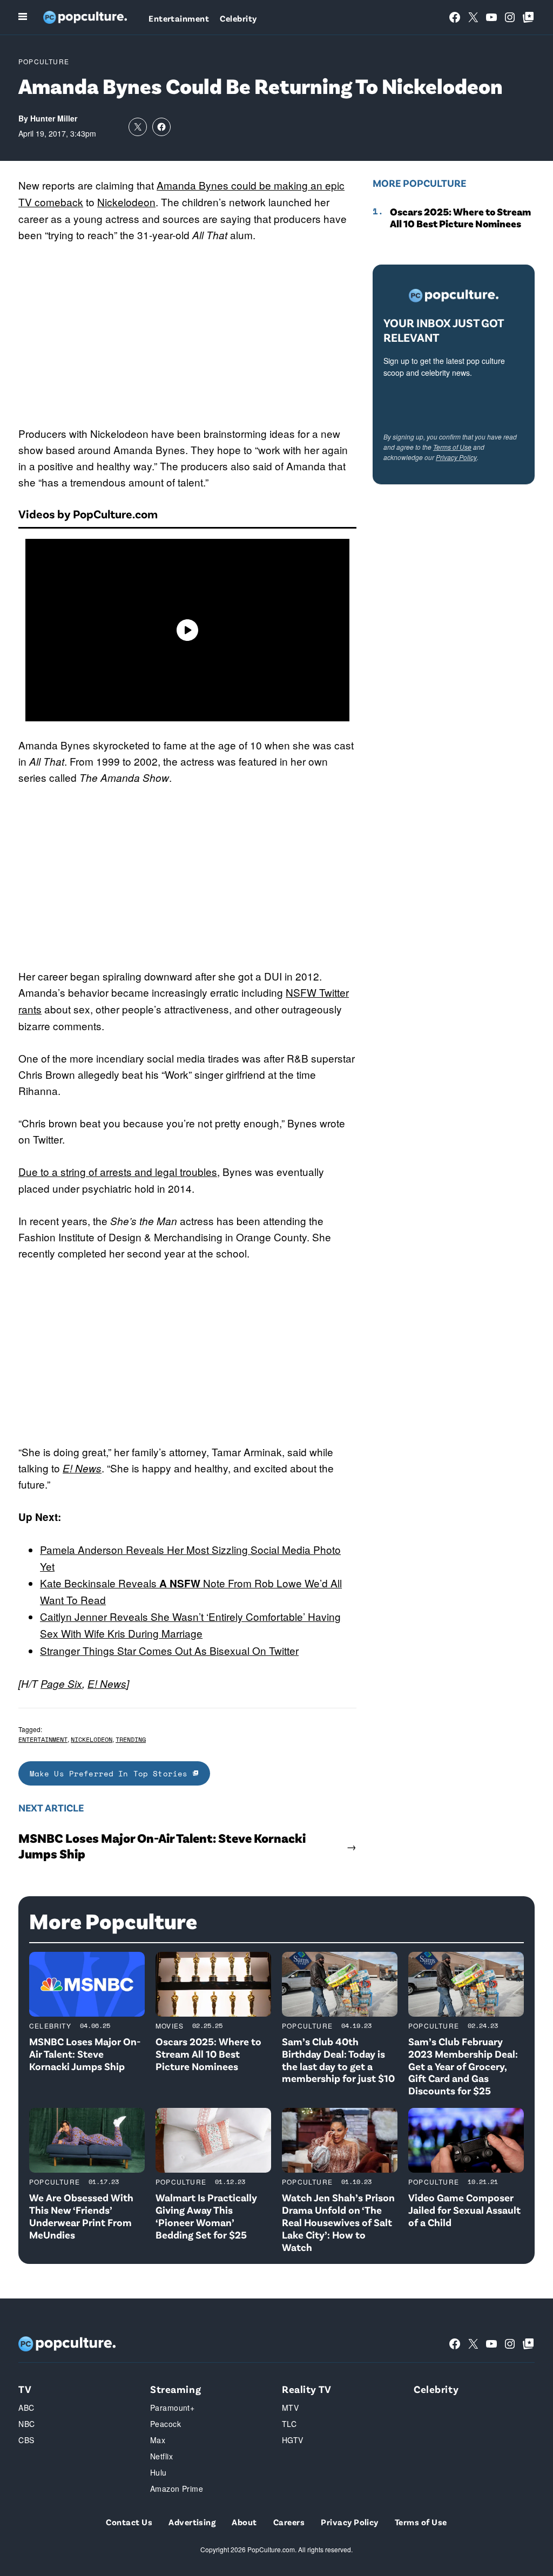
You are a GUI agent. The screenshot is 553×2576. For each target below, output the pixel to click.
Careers (289, 2522)
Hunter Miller (54, 118)
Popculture (44, 61)
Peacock (166, 2424)
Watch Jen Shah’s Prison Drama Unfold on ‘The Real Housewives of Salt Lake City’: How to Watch (338, 2222)
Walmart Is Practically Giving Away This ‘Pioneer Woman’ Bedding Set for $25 (206, 2216)
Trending (131, 1739)
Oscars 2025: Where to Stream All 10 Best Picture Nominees (460, 218)
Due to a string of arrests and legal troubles (118, 1171)
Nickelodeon (126, 202)
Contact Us (129, 2522)
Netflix (161, 2456)
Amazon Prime (177, 2489)
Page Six (61, 1683)
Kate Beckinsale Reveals (100, 1583)
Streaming (176, 2389)
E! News (82, 1468)
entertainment (43, 1739)
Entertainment (179, 18)
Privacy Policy (456, 457)
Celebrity (238, 18)
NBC (26, 2424)
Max (158, 2440)
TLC (289, 2424)
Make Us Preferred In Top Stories (111, 1773)
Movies (170, 2026)
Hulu (159, 2472)
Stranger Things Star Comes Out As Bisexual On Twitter (169, 1650)
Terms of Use (452, 447)
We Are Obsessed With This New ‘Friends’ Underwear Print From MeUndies (81, 2216)
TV (25, 2389)
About (244, 2522)
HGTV (293, 2440)
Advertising (192, 2522)
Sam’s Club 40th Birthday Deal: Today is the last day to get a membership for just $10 (338, 2060)
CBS (26, 2440)
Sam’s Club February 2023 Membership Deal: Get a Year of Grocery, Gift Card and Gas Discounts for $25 (463, 2066)
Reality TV (307, 2389)
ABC (26, 2408)
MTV (290, 2408)
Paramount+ (172, 2408)
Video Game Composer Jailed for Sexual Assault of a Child (464, 2210)
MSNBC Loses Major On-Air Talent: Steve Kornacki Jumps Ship (162, 1846)
